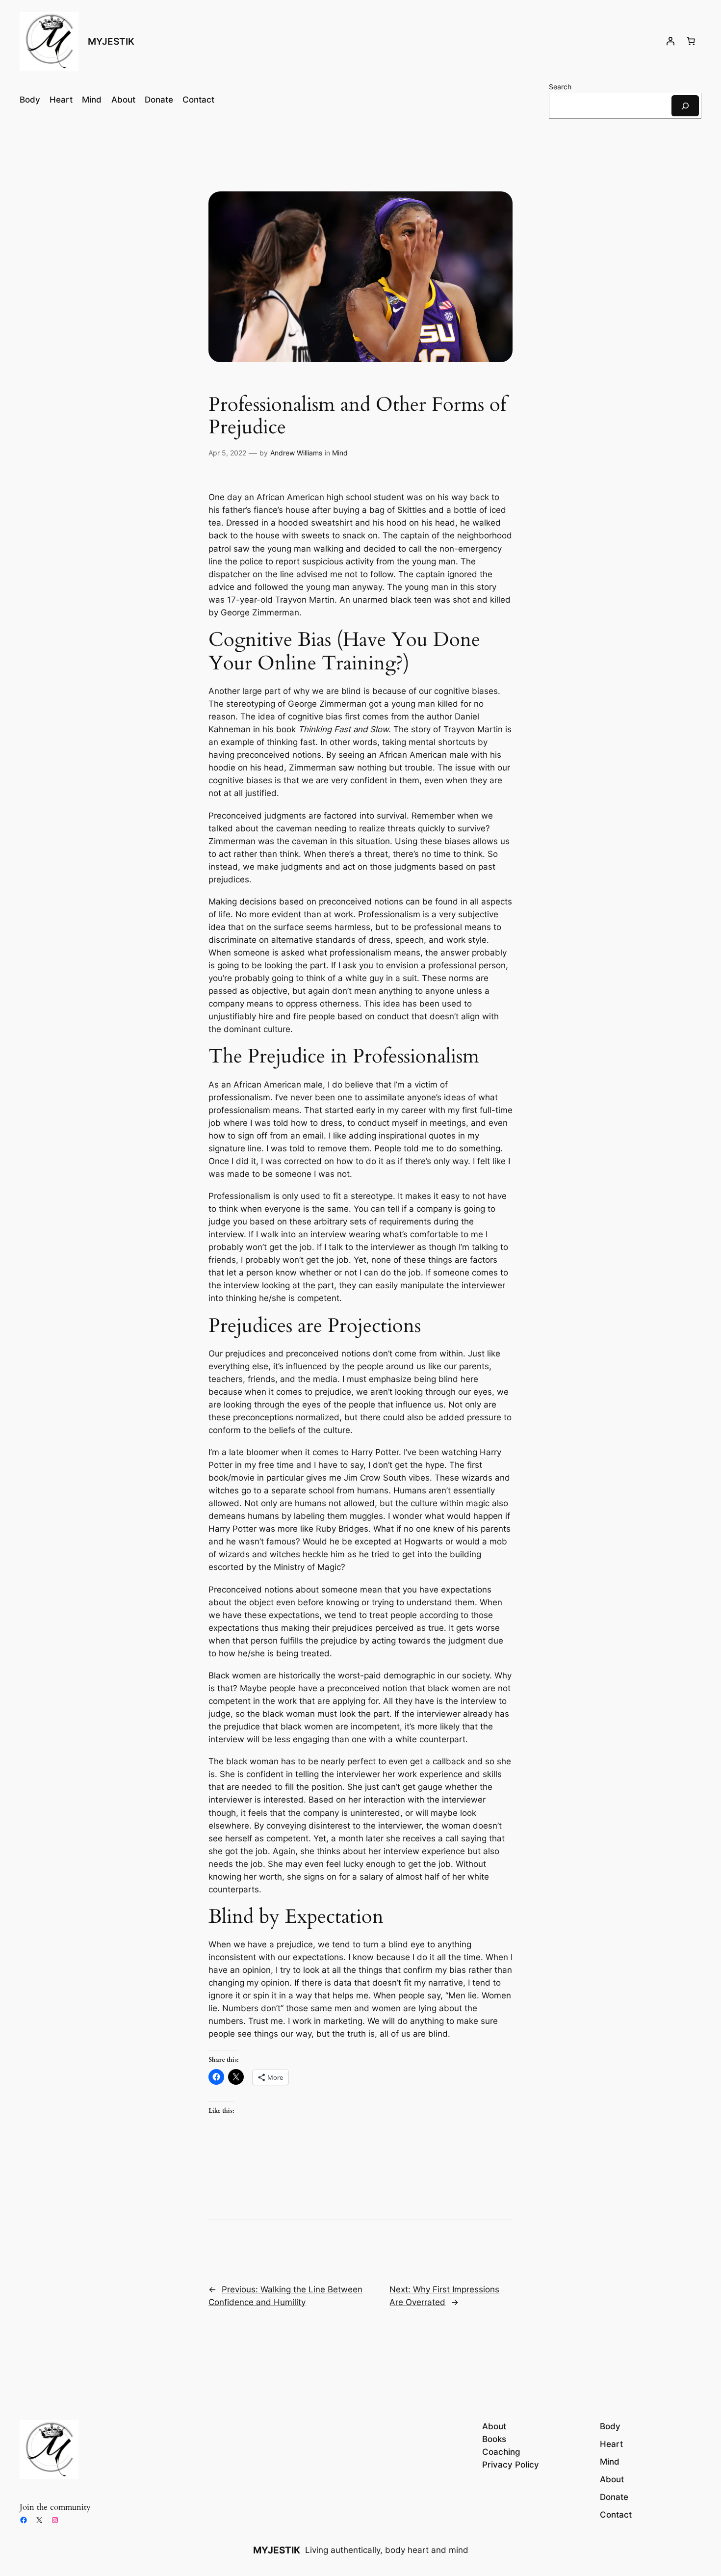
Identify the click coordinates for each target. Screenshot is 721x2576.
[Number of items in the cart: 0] (691, 41)
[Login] (670, 41)
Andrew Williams (296, 453)
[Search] (685, 106)
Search (560, 87)
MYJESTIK (111, 41)
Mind (340, 453)
